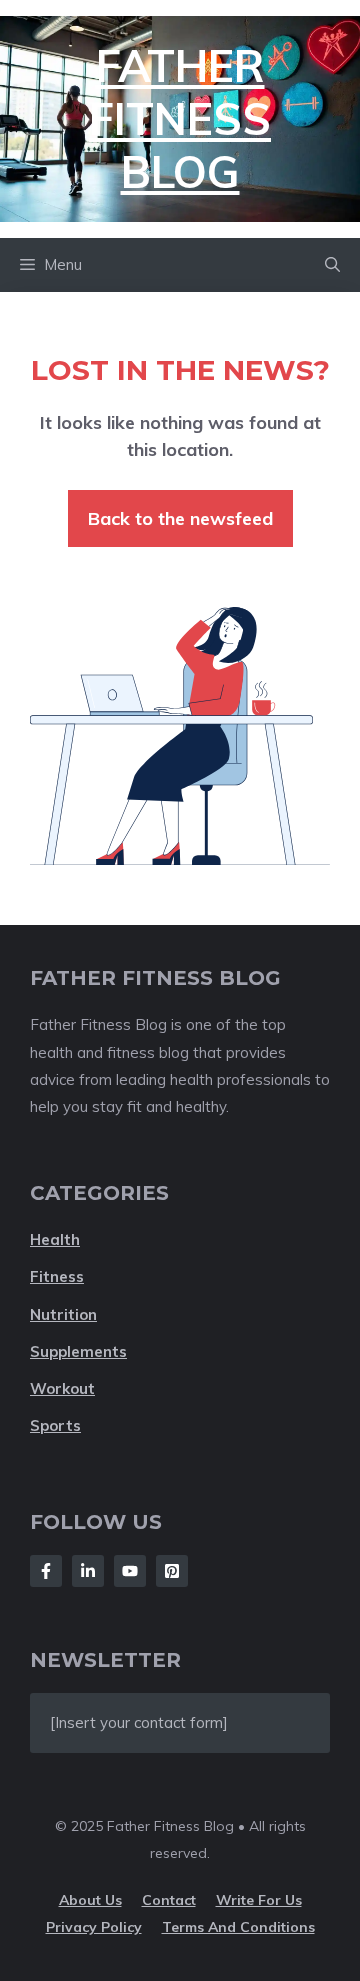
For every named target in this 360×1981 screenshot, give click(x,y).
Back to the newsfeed (180, 518)
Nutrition (63, 1314)
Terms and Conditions (238, 1927)
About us (90, 1900)
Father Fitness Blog (180, 118)
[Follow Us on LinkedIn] (88, 1571)
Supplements (78, 1351)
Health (55, 1239)
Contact (169, 1900)
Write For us (259, 1900)
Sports (55, 1425)
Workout (62, 1388)
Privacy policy (94, 1927)
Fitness (57, 1276)
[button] (332, 265)
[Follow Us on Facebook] (46, 1571)
